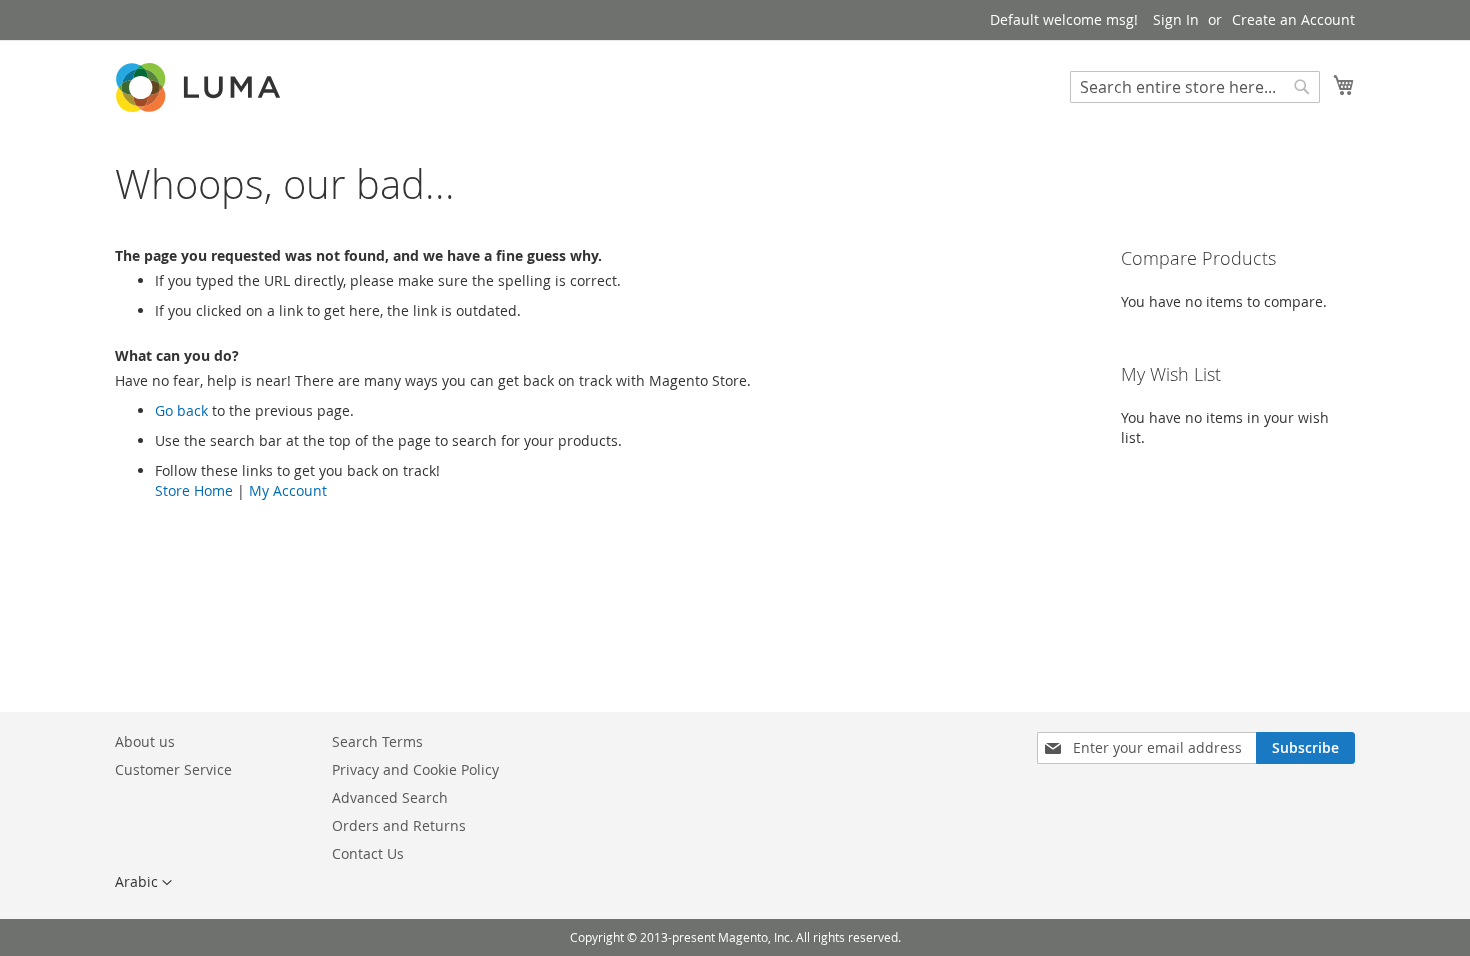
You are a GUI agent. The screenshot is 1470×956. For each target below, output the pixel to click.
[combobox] (1195, 87)
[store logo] (200, 87)
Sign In (1176, 19)
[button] (143, 883)
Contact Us (368, 853)
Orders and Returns (399, 825)
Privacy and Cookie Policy (415, 769)
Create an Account (1293, 19)
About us (145, 741)
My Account (288, 490)
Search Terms (377, 741)
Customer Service (173, 769)
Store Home (194, 490)
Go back (181, 410)
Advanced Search (390, 797)
